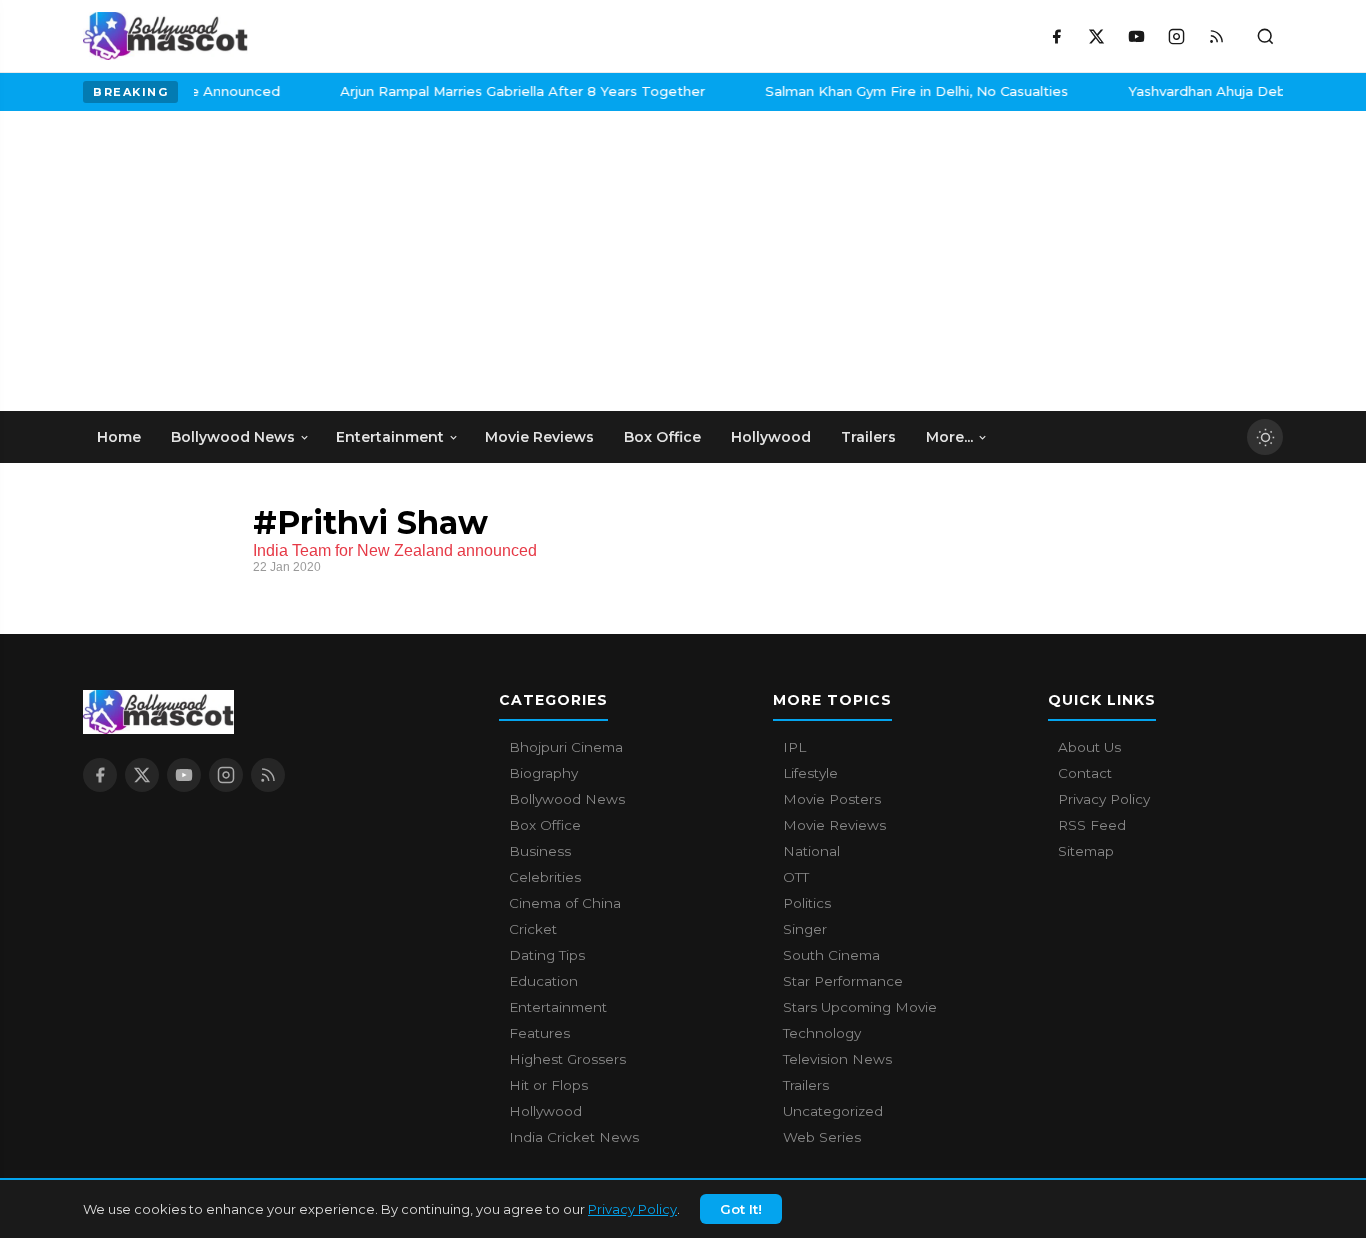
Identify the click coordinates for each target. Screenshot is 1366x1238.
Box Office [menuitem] (662, 437)
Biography (543, 773)
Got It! (741, 1209)
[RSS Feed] (1216, 36)
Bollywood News (567, 799)
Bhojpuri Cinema (566, 747)
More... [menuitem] (949, 437)
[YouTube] (1136, 36)
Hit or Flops (548, 1085)
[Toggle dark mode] (1265, 437)
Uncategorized (833, 1111)
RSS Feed (1092, 825)
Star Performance (843, 981)
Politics (807, 903)
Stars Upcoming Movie (860, 1007)
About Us (1089, 747)
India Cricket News (574, 1137)
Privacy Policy (632, 1209)
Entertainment (558, 1007)
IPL (794, 747)
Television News (837, 1059)
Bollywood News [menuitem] (233, 437)
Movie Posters (832, 799)
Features (539, 1033)
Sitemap (1086, 851)
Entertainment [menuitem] (390, 437)
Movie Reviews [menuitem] (539, 437)
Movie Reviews (834, 825)
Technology (822, 1033)
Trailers (806, 1085)
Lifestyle (810, 773)
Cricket (533, 929)
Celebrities (545, 877)
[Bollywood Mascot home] (165, 36)
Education (543, 981)
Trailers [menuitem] (868, 437)
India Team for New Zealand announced (395, 550)
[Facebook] (1056, 36)
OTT (796, 877)
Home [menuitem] (119, 437)
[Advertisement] (233, 261)
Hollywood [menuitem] (771, 437)
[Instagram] (1176, 36)
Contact (1085, 773)
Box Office (545, 825)
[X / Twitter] (1096, 36)
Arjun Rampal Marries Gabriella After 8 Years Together (500, 91)
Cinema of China (565, 903)
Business (540, 851)
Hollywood (545, 1111)
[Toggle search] (1265, 36)
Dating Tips (547, 955)
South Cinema (831, 955)
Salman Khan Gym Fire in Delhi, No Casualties (894, 91)
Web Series (822, 1137)
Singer (805, 929)
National (811, 851)
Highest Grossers (567, 1059)
